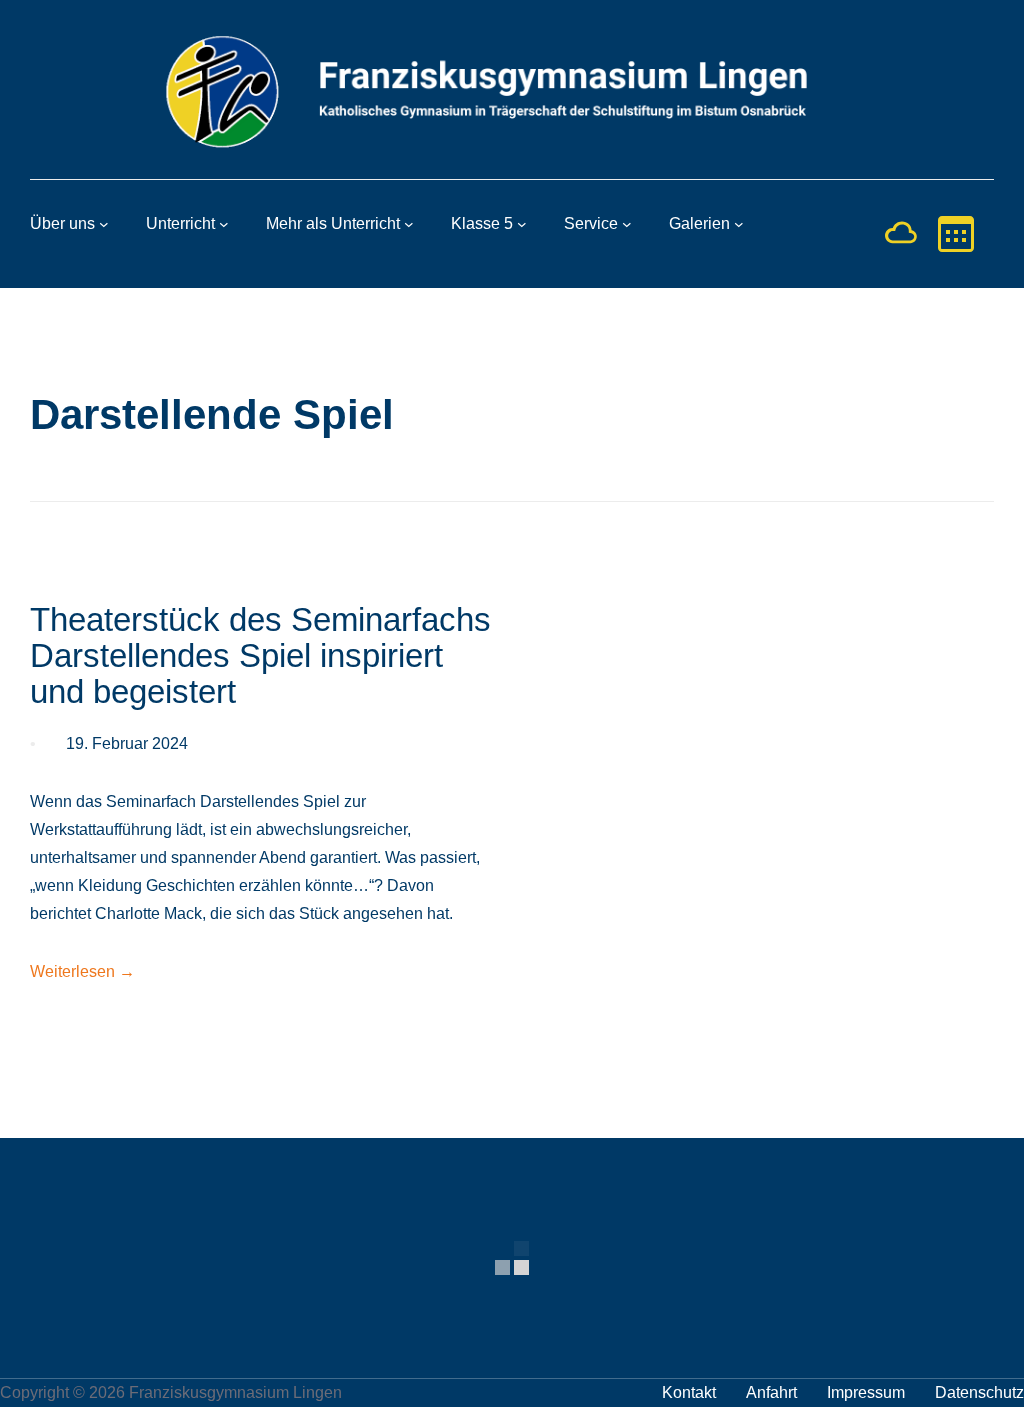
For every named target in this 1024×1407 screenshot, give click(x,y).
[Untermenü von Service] (627, 224)
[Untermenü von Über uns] (104, 224)
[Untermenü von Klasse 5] (522, 224)
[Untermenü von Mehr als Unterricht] (409, 224)
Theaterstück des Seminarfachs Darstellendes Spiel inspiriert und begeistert (260, 656)
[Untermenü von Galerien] (739, 224)
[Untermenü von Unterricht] (224, 224)
